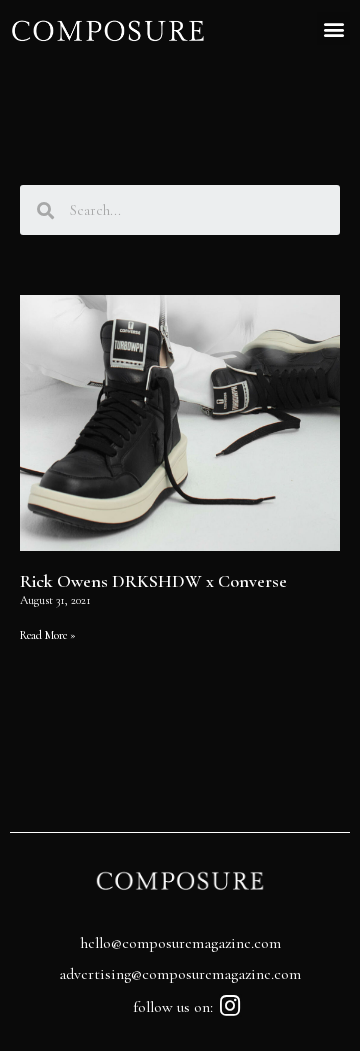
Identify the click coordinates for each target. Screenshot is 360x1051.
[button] (333, 28)
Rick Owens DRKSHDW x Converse (153, 581)
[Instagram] (230, 1005)
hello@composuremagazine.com (180, 943)
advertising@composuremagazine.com (180, 974)
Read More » (48, 635)
